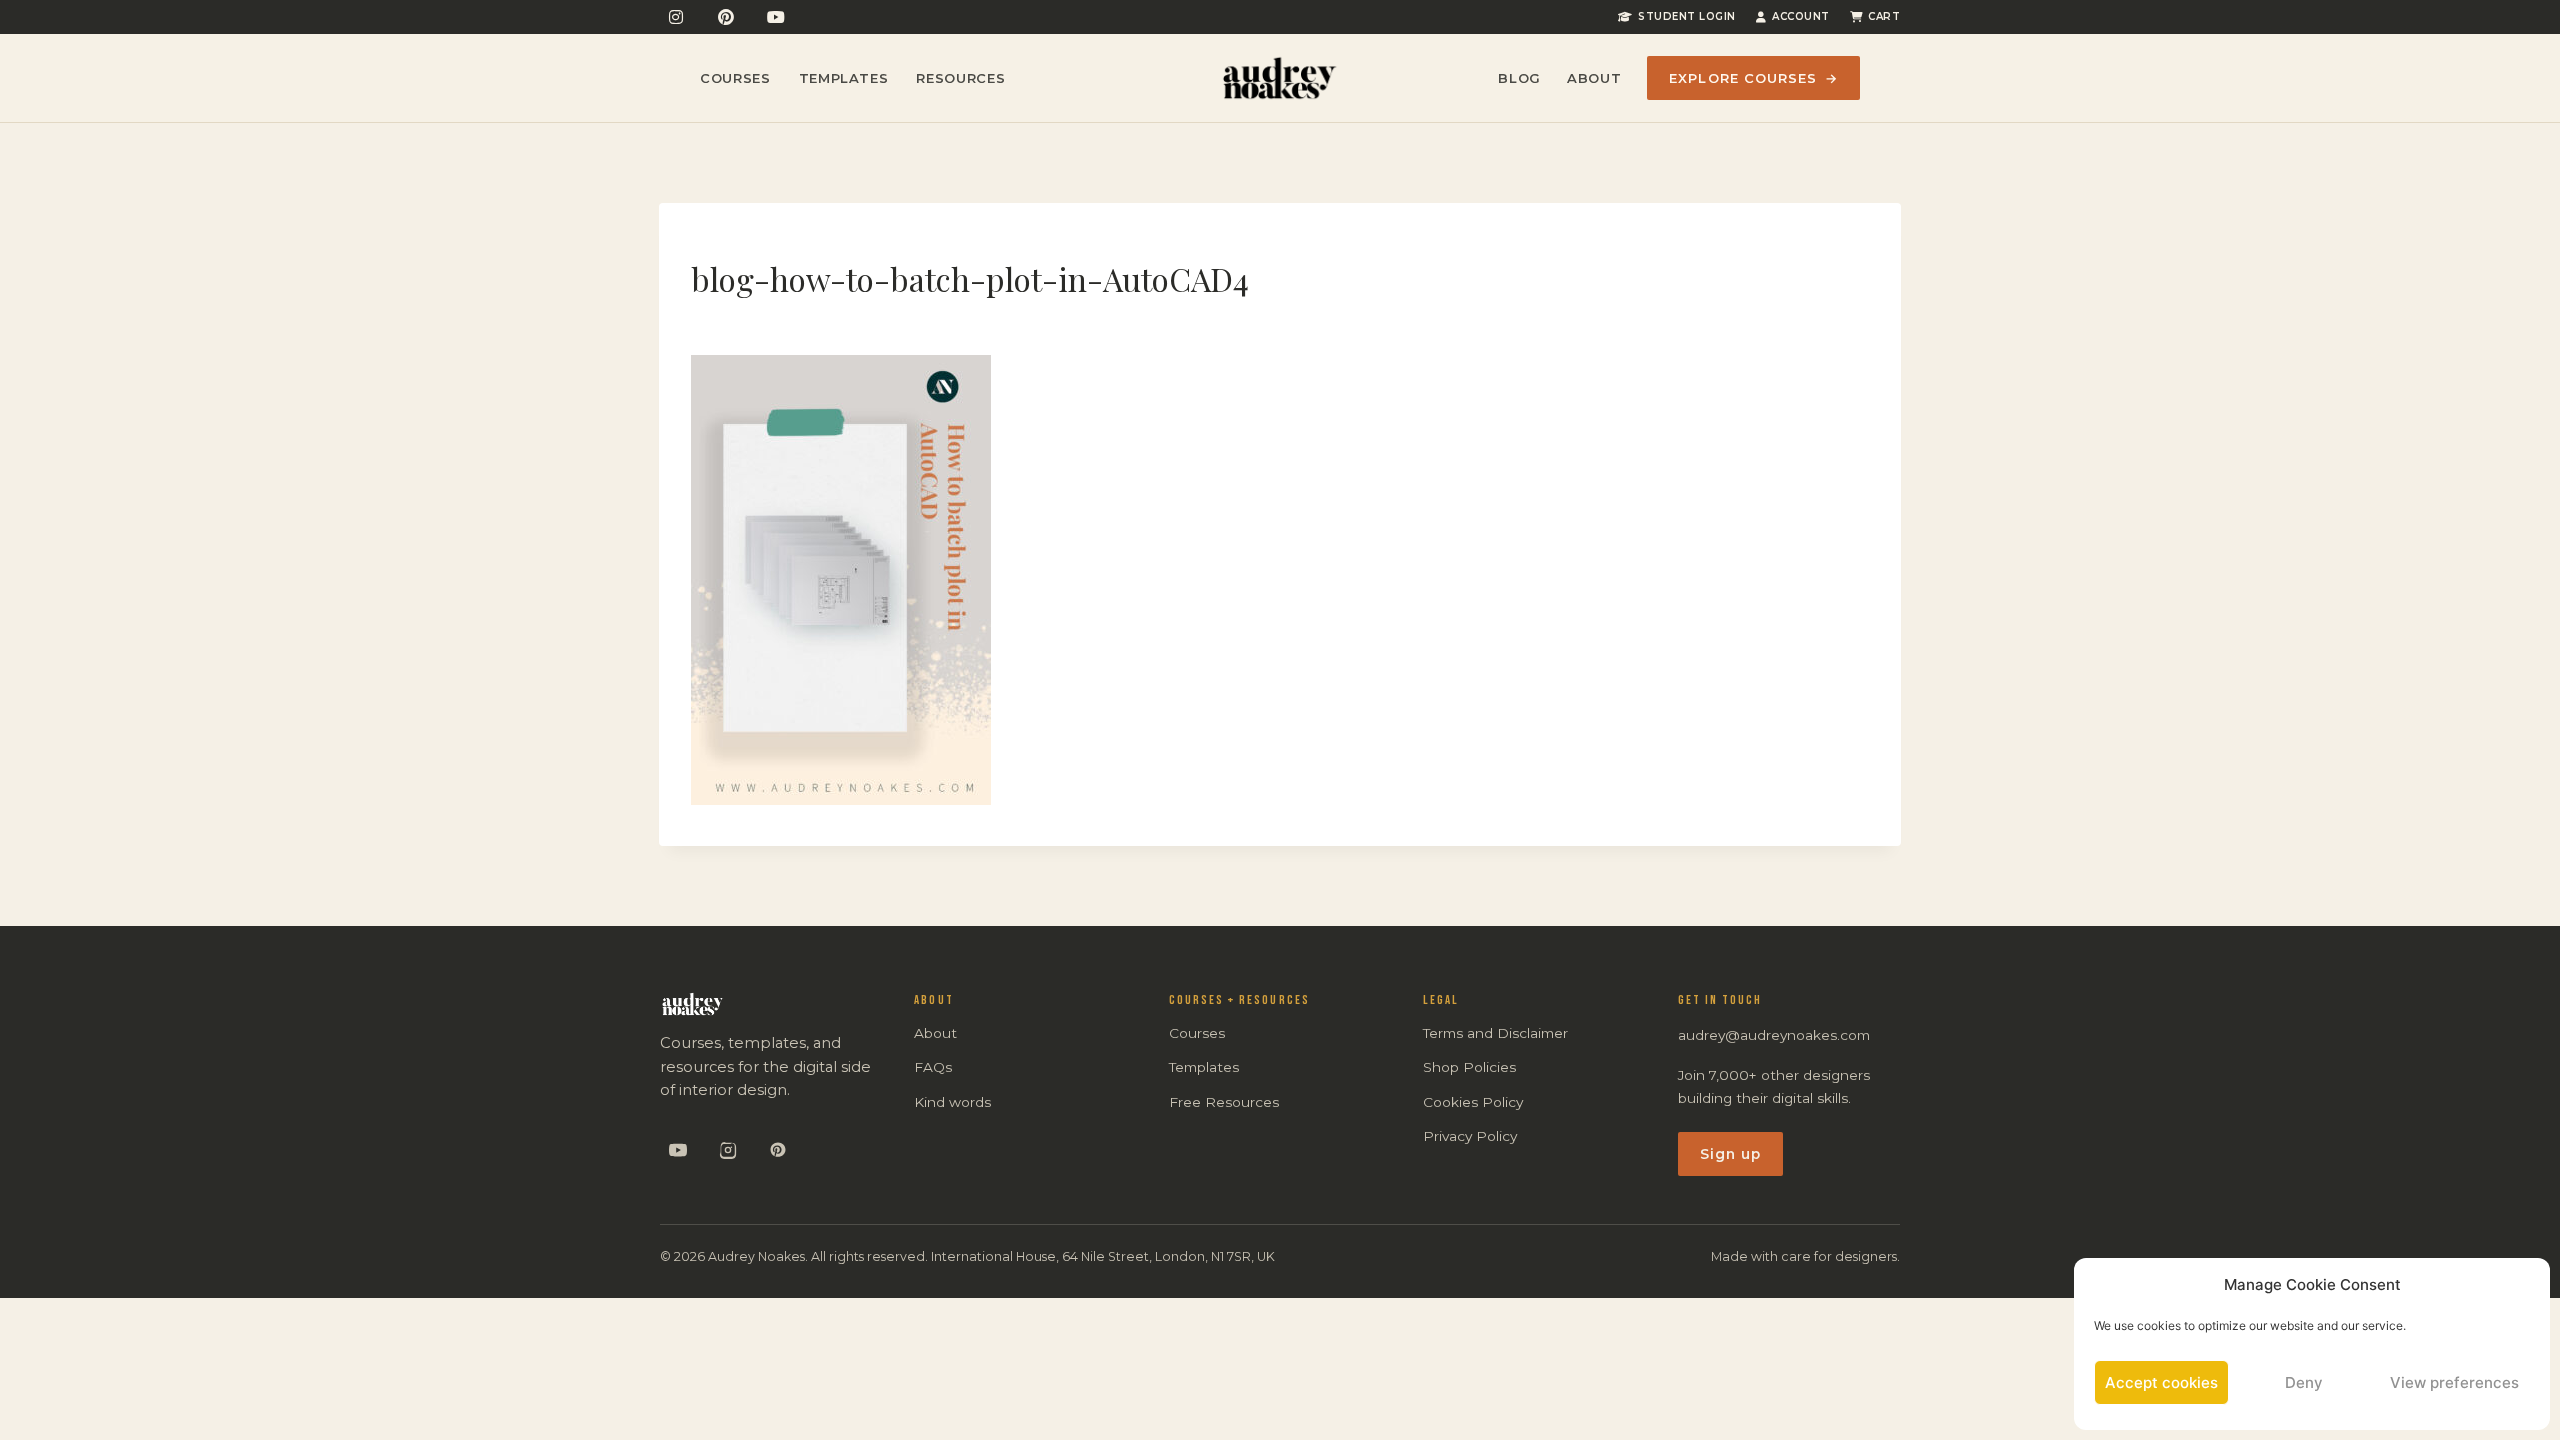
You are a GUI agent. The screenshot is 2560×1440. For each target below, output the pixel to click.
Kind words (952, 1102)
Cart (1884, 16)
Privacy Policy (1470, 1136)
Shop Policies (1469, 1067)
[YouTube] (776, 17)
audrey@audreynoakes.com (1774, 1035)
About (1594, 78)
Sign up (1731, 1154)
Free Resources (1224, 1102)
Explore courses (1753, 78)
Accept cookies (2161, 1382)
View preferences (2454, 1382)
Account (1801, 16)
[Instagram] (676, 17)
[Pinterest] (726, 17)
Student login (1687, 16)
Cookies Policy (1473, 1102)
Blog (1519, 78)
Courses (735, 78)
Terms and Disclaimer (1495, 1033)
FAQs (933, 1067)
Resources (960, 78)
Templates (844, 78)
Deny (2304, 1382)
